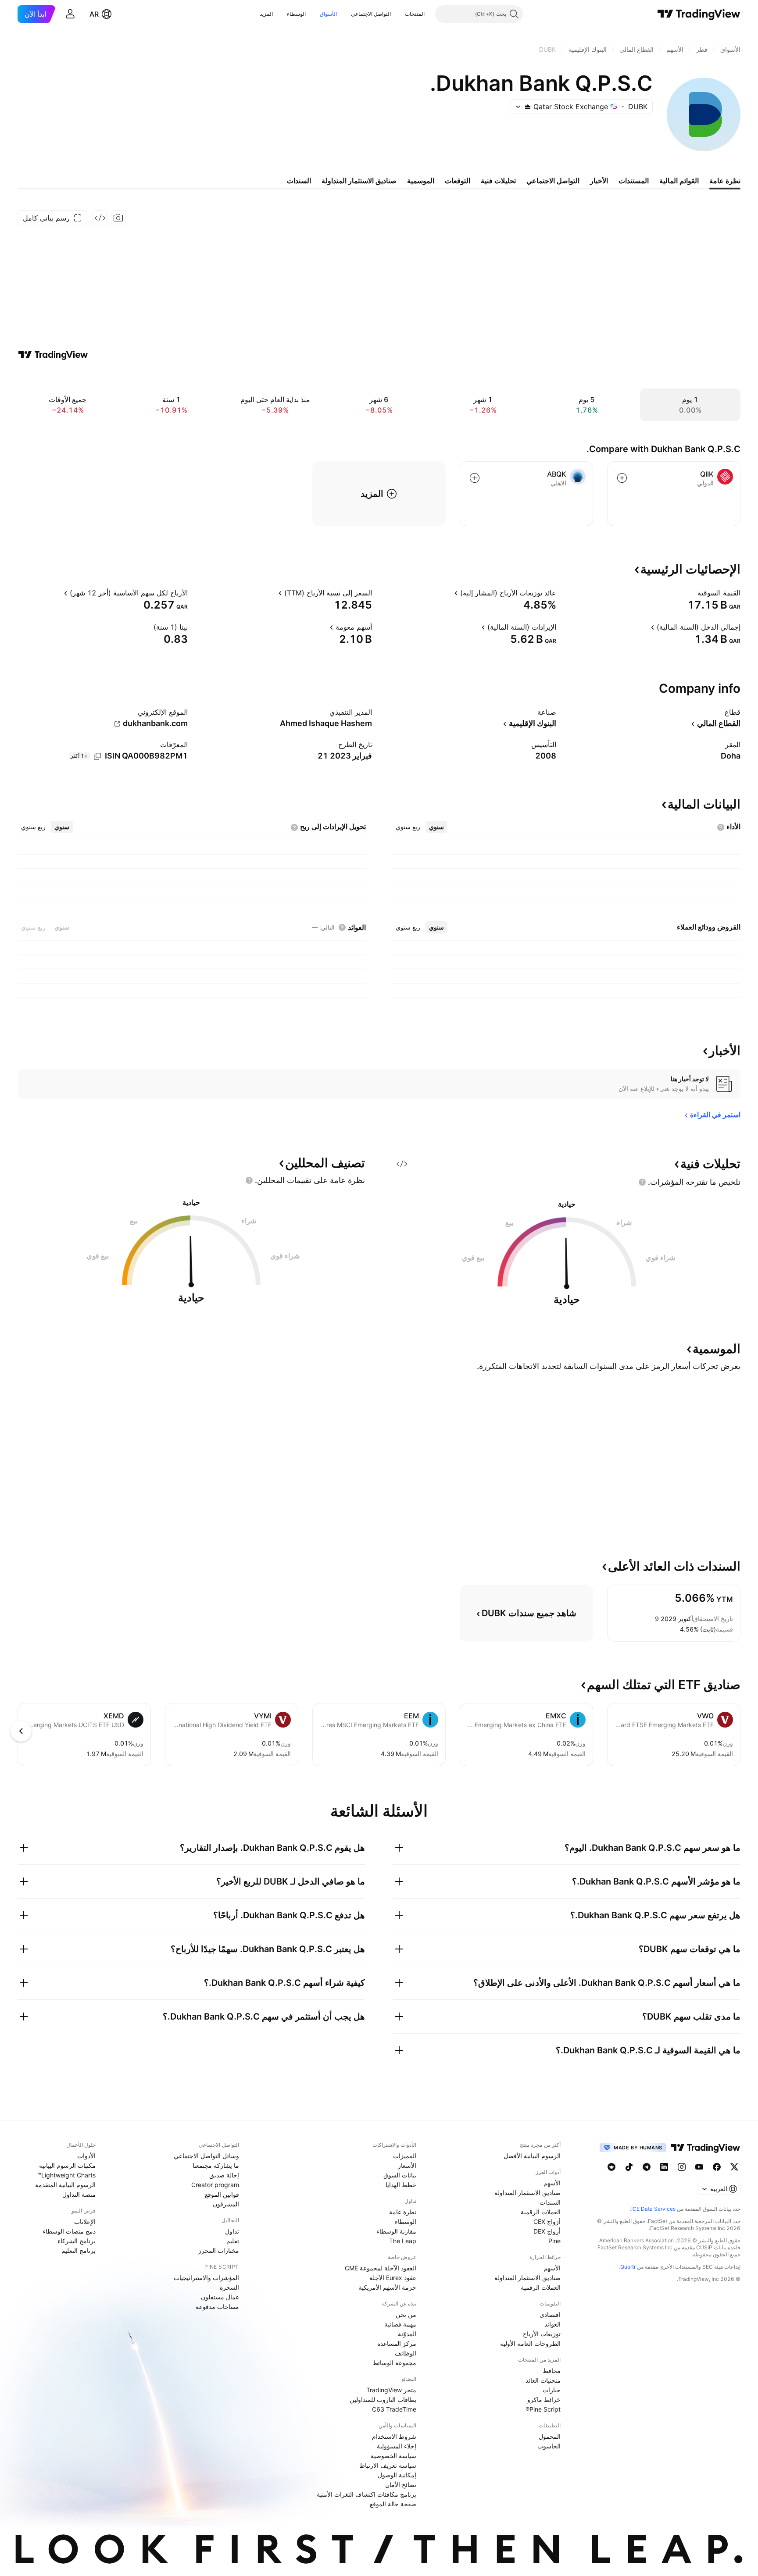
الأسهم (552, 2183)
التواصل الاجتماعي (371, 14)
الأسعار (407, 2165)
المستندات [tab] (634, 181)
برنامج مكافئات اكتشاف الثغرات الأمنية (366, 2494)
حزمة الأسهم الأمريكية (387, 2287)
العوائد (552, 2324)
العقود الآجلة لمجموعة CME (381, 2268)
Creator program (215, 2185)
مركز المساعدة (397, 2343)
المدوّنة (407, 2334)
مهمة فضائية (400, 2324)
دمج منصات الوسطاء (69, 2231)
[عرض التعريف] (692, 593)
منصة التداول (79, 2194)
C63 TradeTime (394, 2409)
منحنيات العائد (543, 2380)
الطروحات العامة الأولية (530, 2343)
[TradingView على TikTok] (629, 2167)
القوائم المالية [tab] (679, 181)
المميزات (405, 2156)
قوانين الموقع (222, 2194)
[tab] (436, 827)
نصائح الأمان (401, 2485)
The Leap (403, 2241)
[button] (398, 14)
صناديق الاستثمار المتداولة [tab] (359, 181)
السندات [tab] (299, 181)
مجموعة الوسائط (394, 2363)
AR (94, 14)
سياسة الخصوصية (393, 2456)
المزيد (266, 14)
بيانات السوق (400, 2175)
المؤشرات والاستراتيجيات (206, 2278)
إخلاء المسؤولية (397, 2446)
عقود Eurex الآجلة (393, 2278)
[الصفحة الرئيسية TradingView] (699, 14)
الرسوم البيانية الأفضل (532, 2156)
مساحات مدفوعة (217, 2307)
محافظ (552, 2371)
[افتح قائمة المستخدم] (70, 14)
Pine (554, 2241)
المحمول (550, 2436)
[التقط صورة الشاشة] (118, 218)
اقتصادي (550, 2314)
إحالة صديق (224, 2175)
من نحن (406, 2314)
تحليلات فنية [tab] (498, 181)
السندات (550, 2202)
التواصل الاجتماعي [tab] (553, 181)
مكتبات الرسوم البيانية (67, 2165)
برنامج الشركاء (77, 2241)
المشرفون (226, 2204)
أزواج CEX (547, 2221)
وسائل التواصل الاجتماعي (206, 2156)
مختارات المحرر (219, 2250)
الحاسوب (549, 2446)
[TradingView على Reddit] (611, 2167)
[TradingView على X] (734, 2167)
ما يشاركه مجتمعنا (216, 2165)
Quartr (628, 2267)
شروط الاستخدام (394, 2436)
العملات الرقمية (541, 2212)
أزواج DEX (547, 2231)
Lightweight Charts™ (66, 2175)
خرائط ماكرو (544, 2400)
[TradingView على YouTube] (699, 2167)
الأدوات (86, 2156)
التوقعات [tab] (458, 181)
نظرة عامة (403, 2212)
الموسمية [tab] (421, 181)
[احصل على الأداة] (100, 218)
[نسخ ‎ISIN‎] (97, 756)
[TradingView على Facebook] (717, 2167)
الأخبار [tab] (599, 181)
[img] (528, 107)
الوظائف (406, 2353)
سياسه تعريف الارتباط (388, 2465)
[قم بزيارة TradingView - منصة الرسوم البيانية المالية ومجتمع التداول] (53, 355)
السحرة (229, 2287)
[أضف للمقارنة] (622, 478)
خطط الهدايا (401, 2185)
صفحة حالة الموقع (393, 2504)
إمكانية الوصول (397, 2475)
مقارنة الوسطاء (396, 2231)
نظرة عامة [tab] (725, 181)
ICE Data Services (653, 2209)
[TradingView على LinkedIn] (664, 2167)
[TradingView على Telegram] (647, 2167)
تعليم (233, 2241)
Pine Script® (543, 2409)
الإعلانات (85, 2221)
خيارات (552, 2390)
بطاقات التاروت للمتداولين (383, 2400)
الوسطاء (296, 14)
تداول (232, 2231)
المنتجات (415, 14)
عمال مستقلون (220, 2297)
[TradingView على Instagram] (682, 2167)
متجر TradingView (391, 2390)
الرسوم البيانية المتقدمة (65, 2185)
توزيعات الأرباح (542, 2334)
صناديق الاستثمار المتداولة (527, 2193)
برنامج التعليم (79, 2250)
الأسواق (328, 14)
